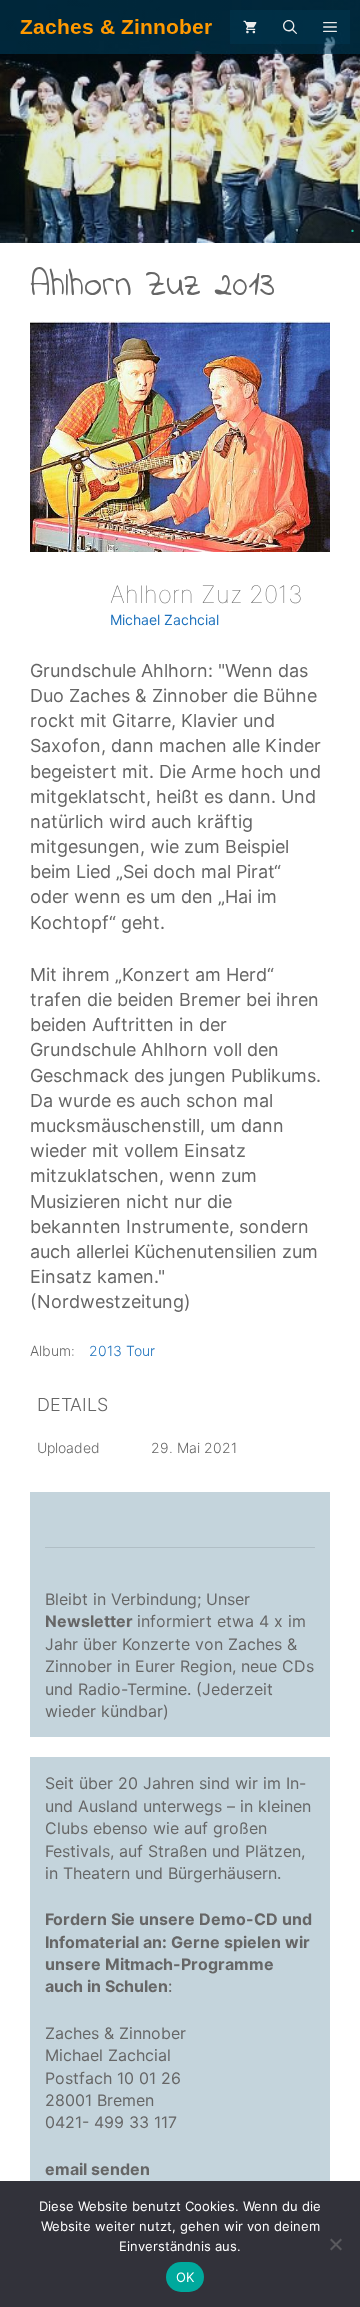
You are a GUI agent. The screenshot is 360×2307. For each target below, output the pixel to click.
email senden (97, 2169)
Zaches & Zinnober (116, 26)
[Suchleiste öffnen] (290, 27)
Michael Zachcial (164, 619)
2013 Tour (122, 1350)
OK (185, 2277)
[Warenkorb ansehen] (250, 27)
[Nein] (335, 2244)
